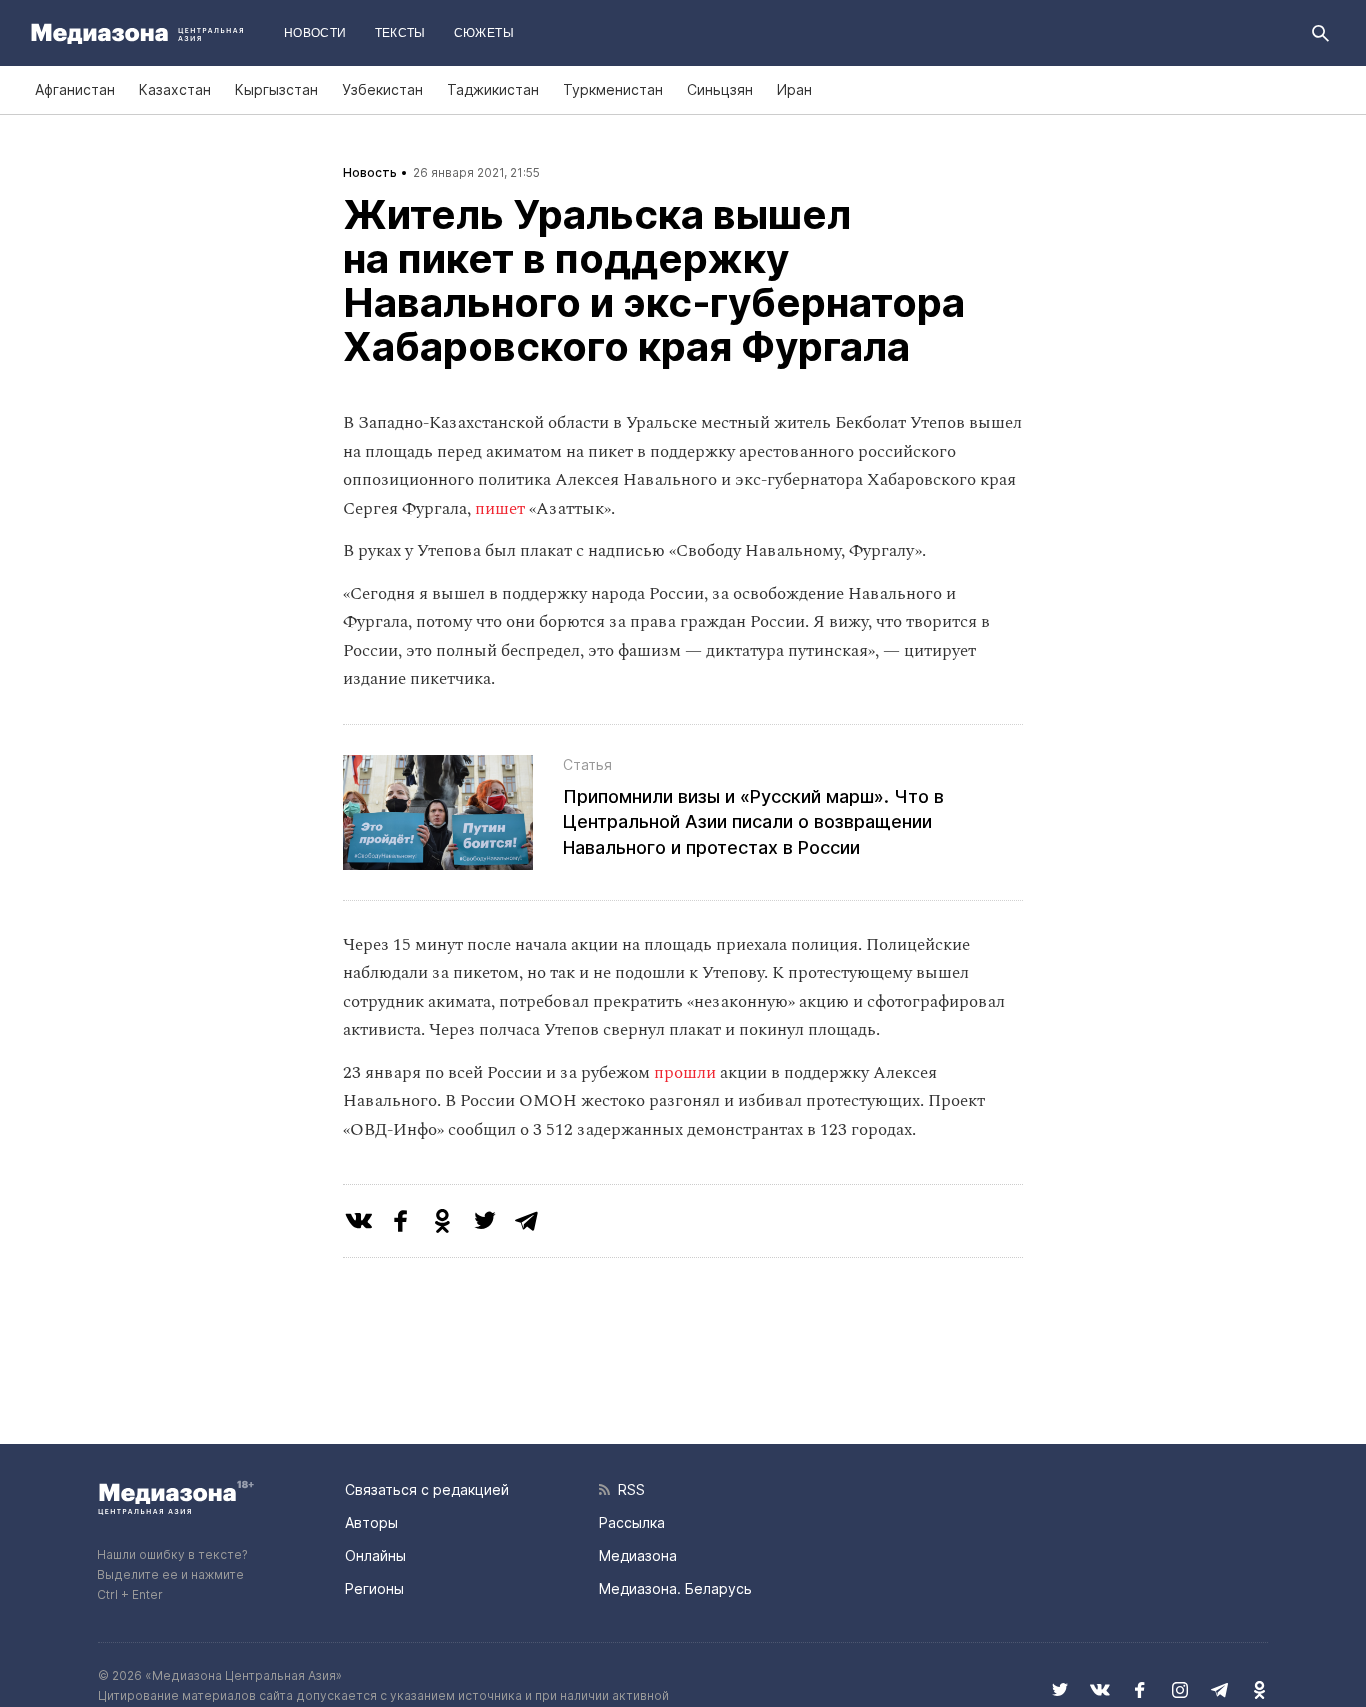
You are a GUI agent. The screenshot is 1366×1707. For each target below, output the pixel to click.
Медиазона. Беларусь (675, 1588)
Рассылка (632, 1522)
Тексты (400, 33)
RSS (627, 1489)
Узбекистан (382, 89)
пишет (500, 509)
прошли (685, 1073)
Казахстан (175, 89)
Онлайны (375, 1555)
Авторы (371, 1522)
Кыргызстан (276, 89)
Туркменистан (613, 89)
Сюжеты (484, 33)
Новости (315, 33)
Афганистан (75, 89)
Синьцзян (720, 89)
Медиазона (638, 1555)
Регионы (374, 1588)
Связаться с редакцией (427, 1489)
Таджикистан (493, 89)
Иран (794, 89)
